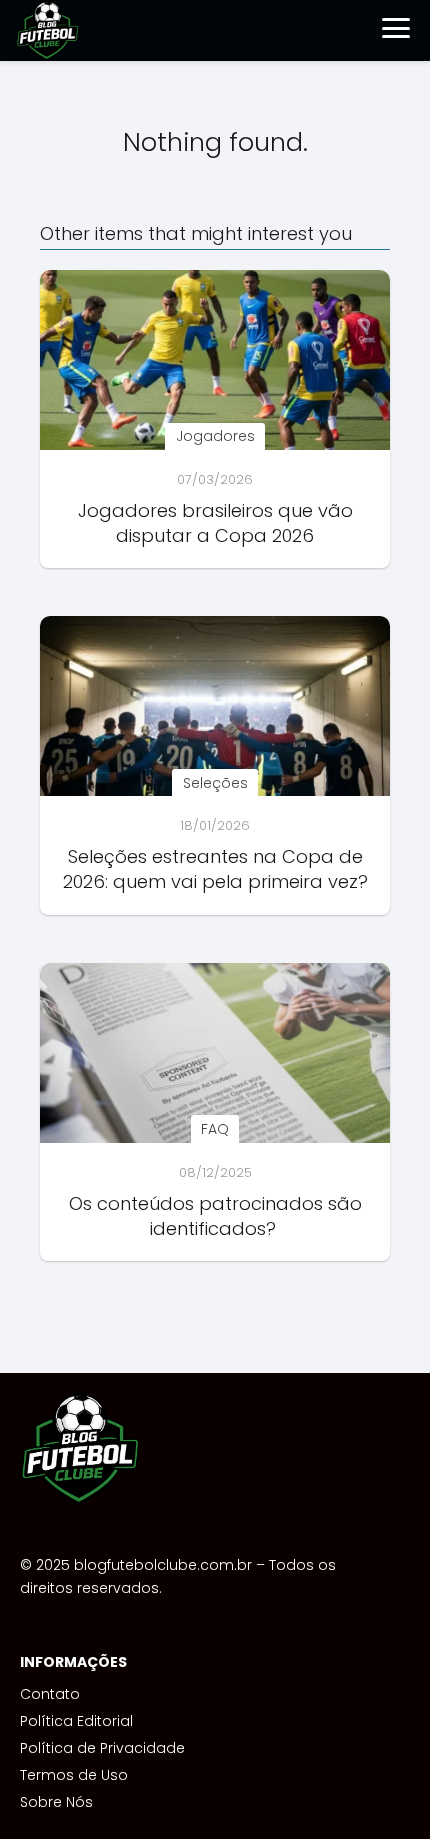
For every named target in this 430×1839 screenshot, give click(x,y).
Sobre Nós (56, 1802)
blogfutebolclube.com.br (163, 1565)
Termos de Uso (74, 1775)
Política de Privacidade (102, 1748)
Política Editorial (76, 1721)
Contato (50, 1694)
